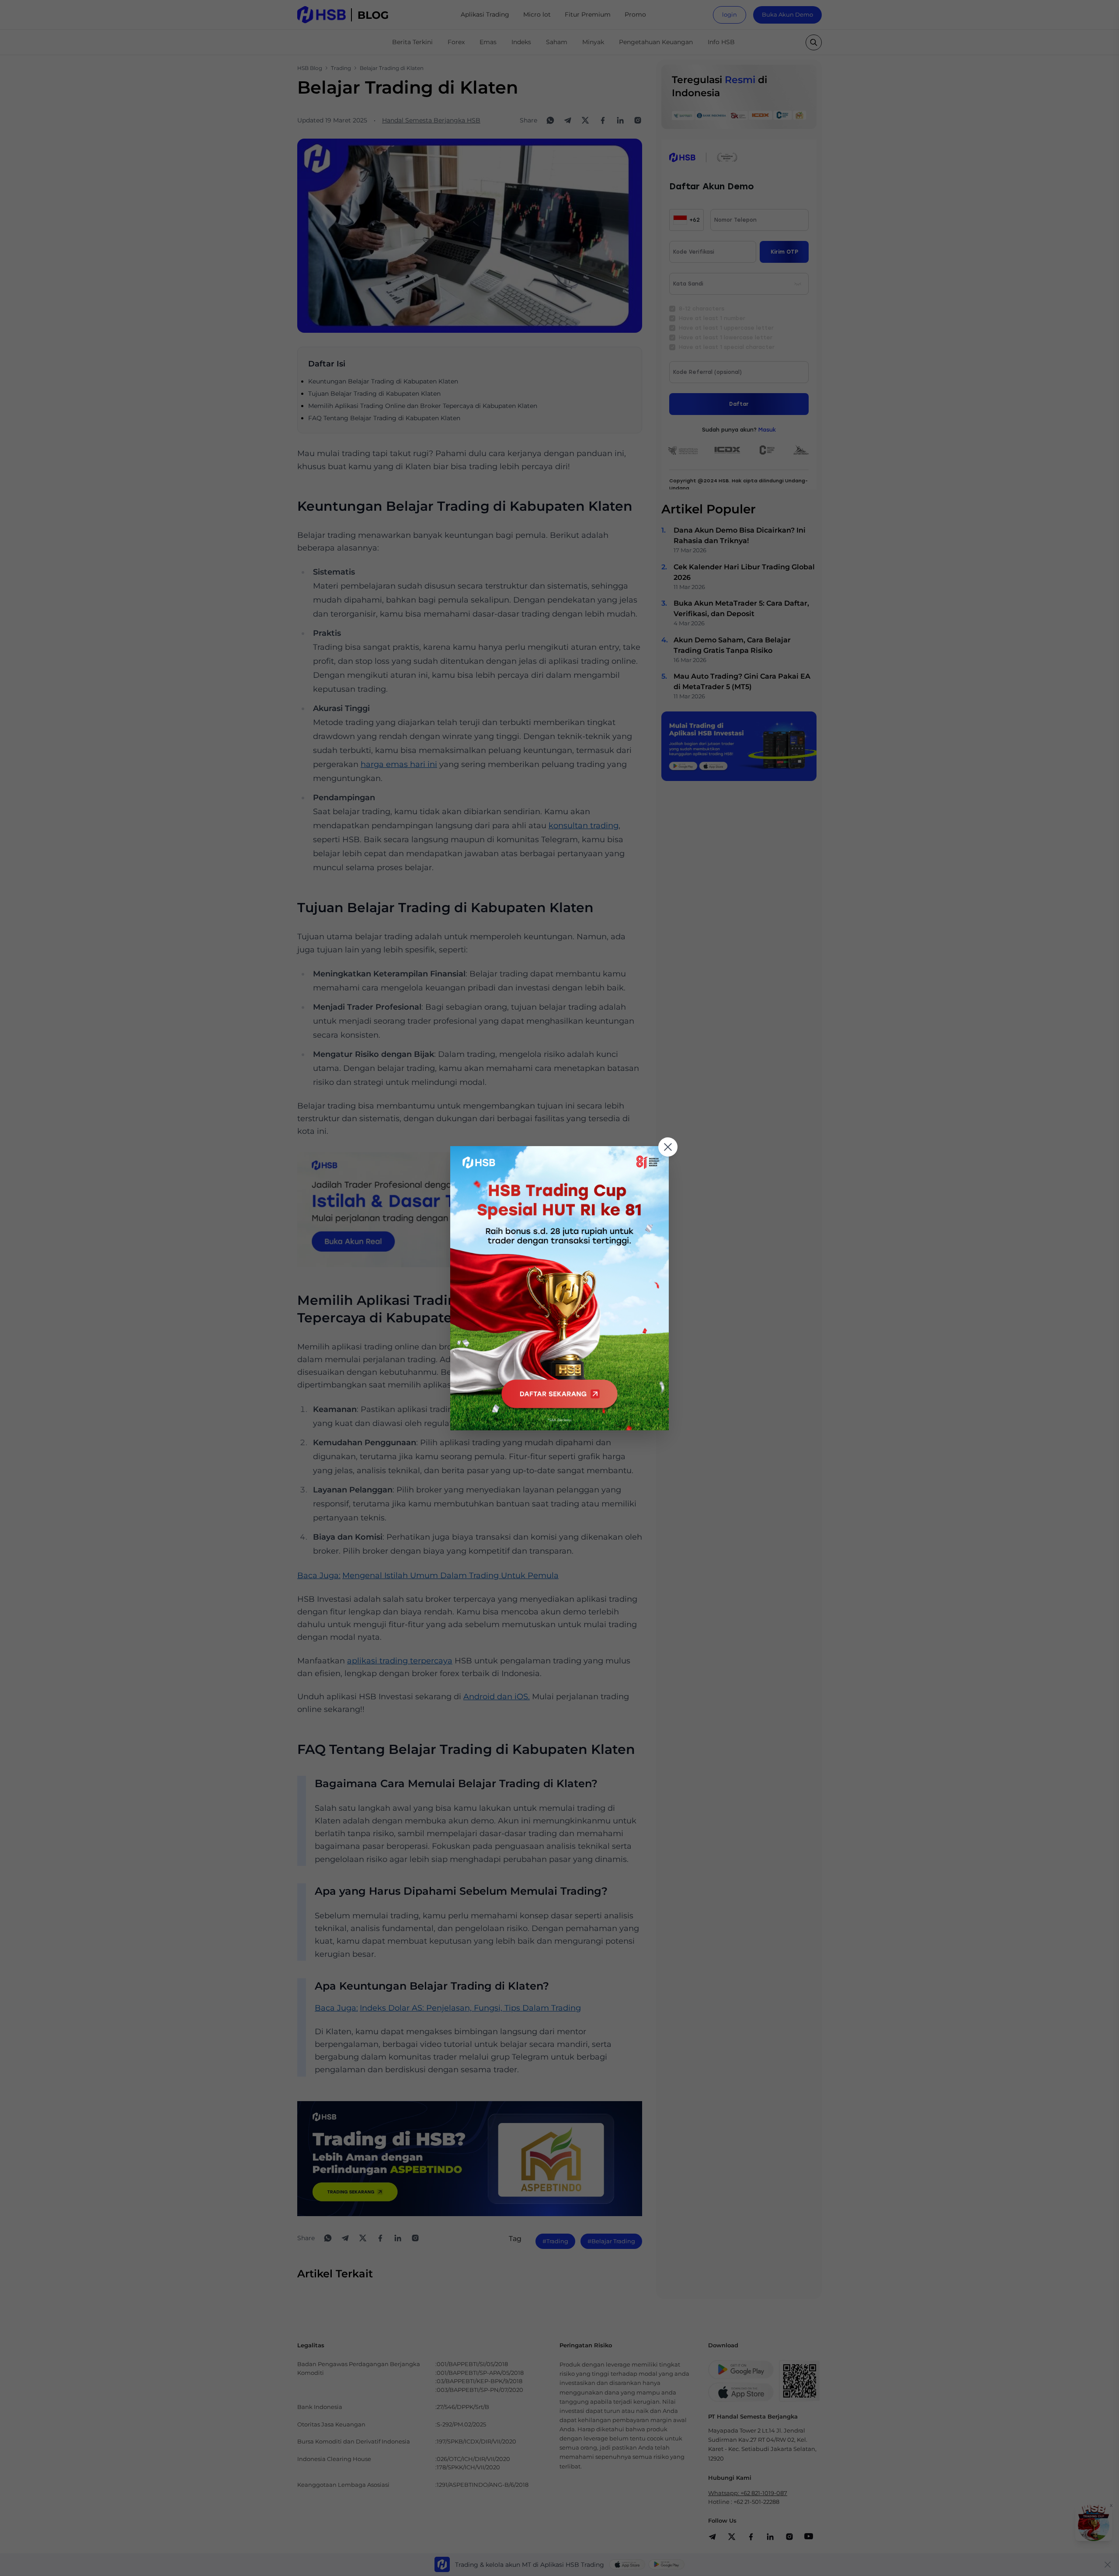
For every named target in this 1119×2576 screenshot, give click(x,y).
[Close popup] (668, 1147)
